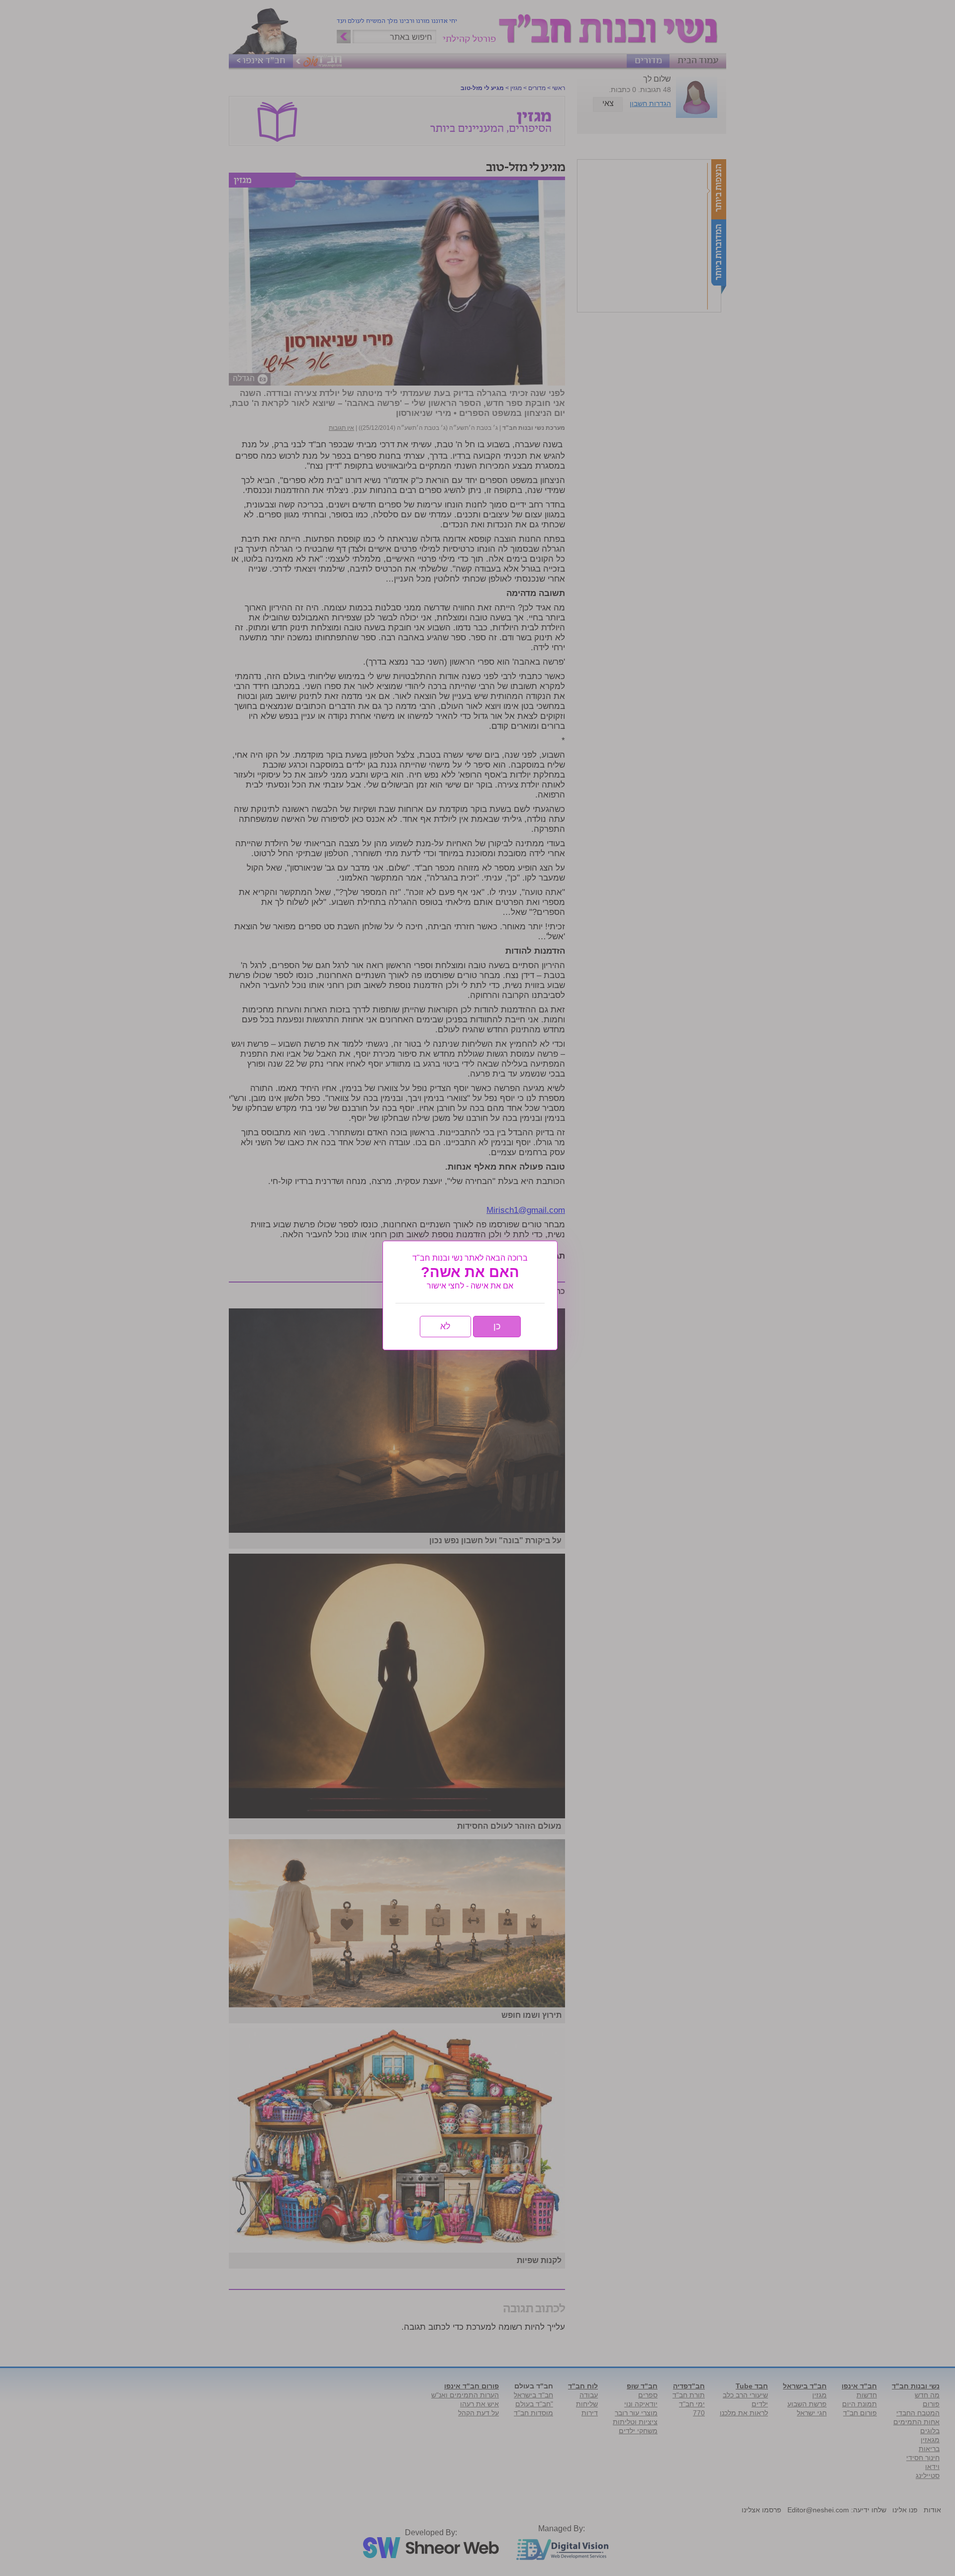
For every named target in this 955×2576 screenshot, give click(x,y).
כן (497, 1326)
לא (445, 1326)
